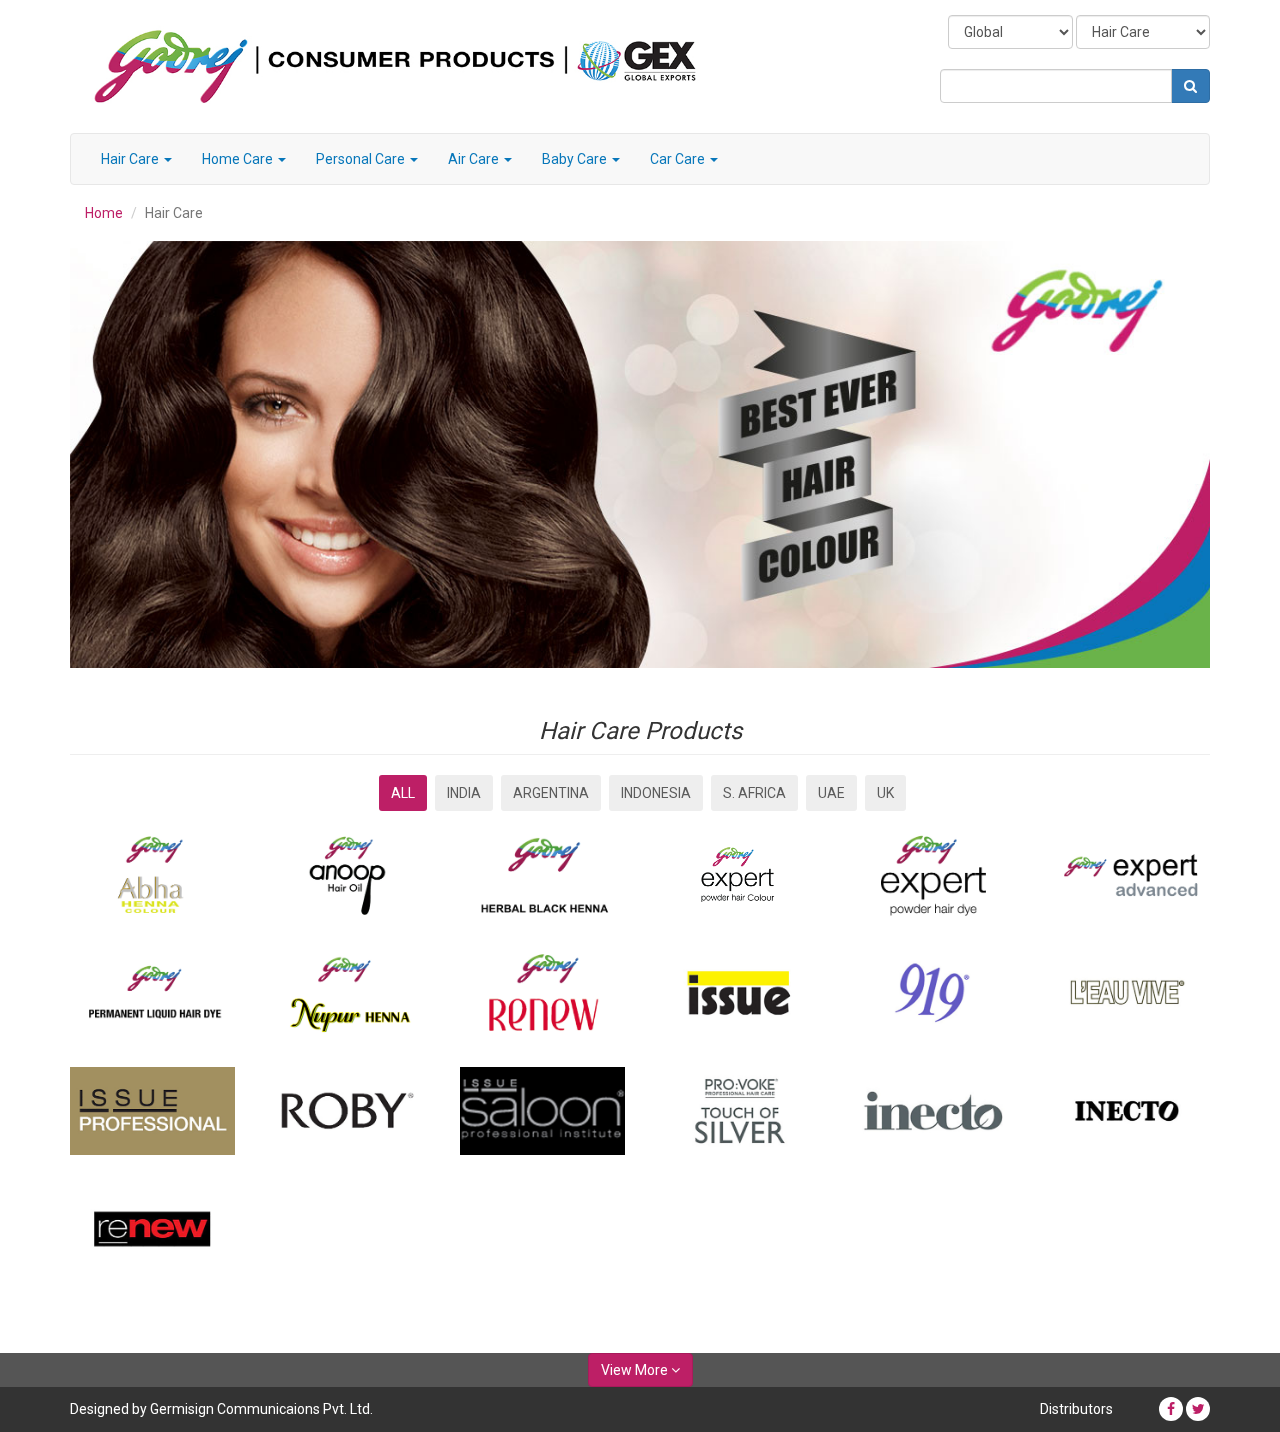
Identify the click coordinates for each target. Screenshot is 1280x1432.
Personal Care (362, 159)
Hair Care (131, 159)
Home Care (239, 159)
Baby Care (576, 159)
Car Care (679, 159)
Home (104, 213)
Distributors (1076, 1409)
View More (636, 1370)
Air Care (475, 159)
